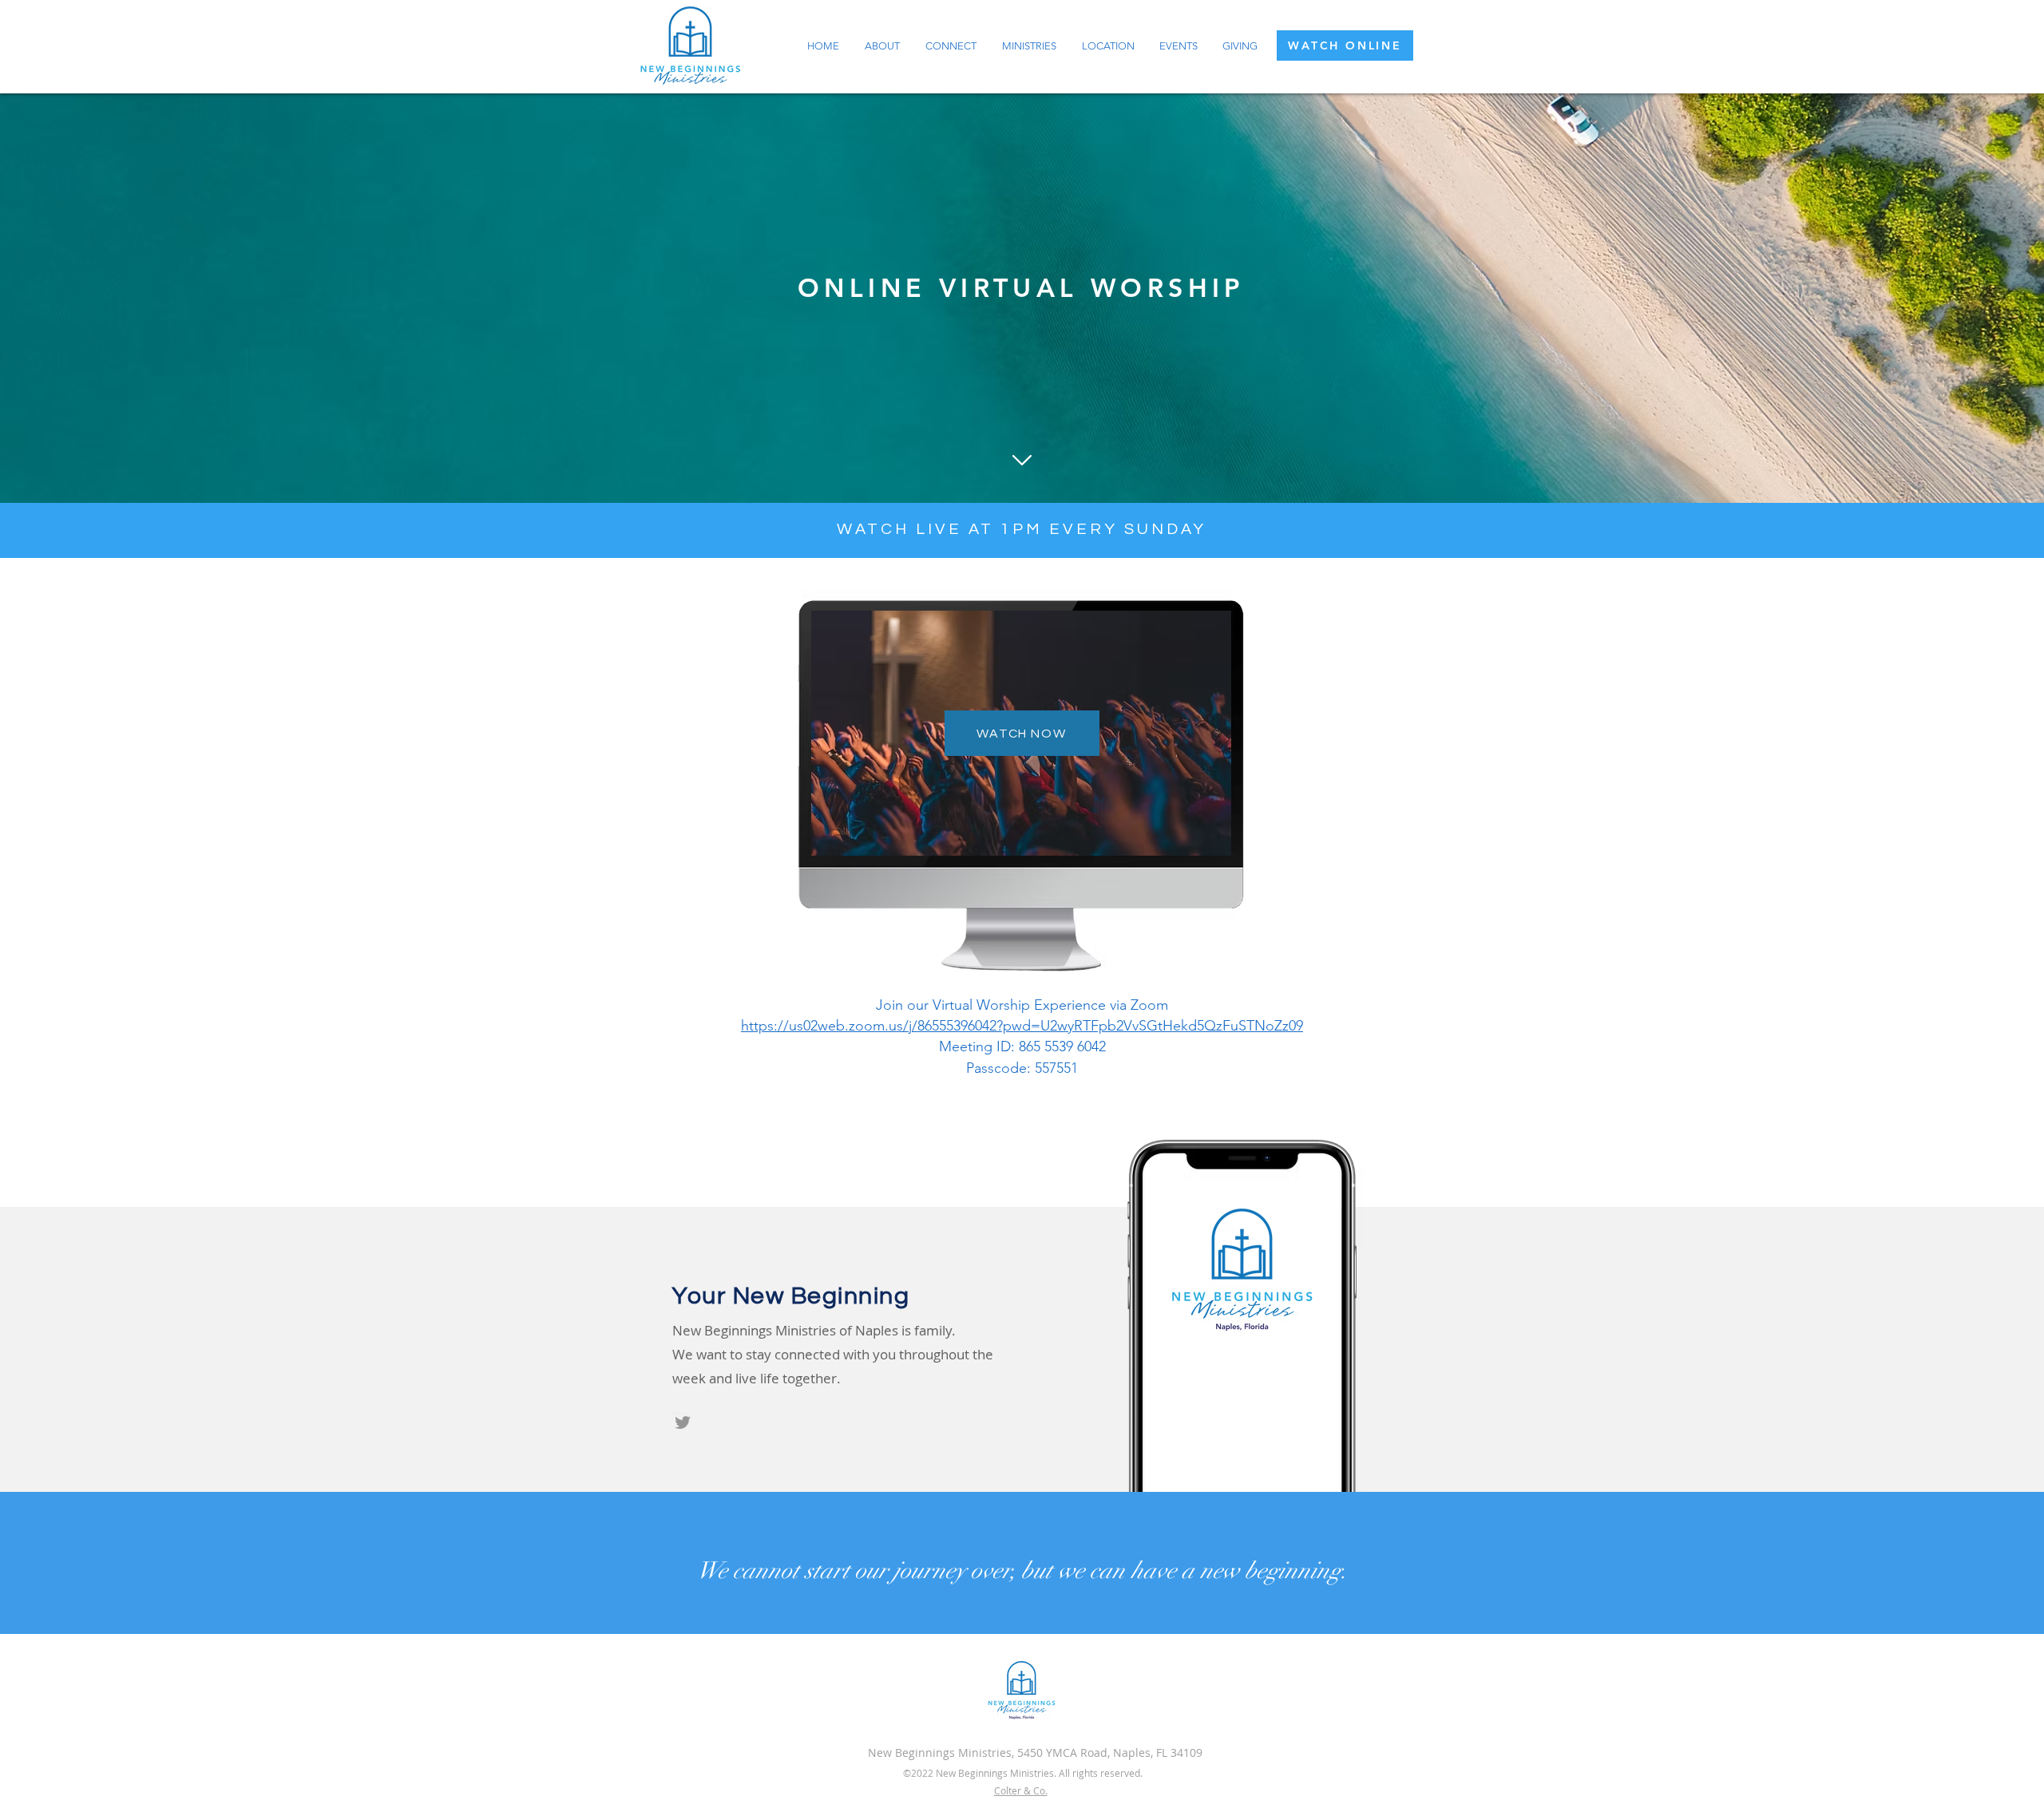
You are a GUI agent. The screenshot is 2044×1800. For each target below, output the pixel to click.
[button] (882, 46)
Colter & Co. (1021, 1790)
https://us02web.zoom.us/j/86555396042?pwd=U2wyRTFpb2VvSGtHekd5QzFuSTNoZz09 (1022, 1026)
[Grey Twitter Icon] (683, 1422)
